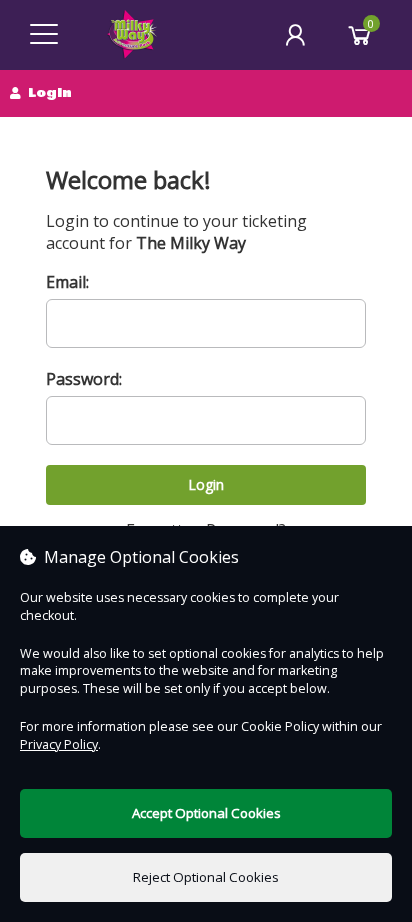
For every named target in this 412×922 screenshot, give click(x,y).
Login (206, 484)
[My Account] (295, 35)
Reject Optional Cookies (206, 877)
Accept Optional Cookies (206, 813)
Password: (84, 379)
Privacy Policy (59, 744)
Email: (67, 282)
